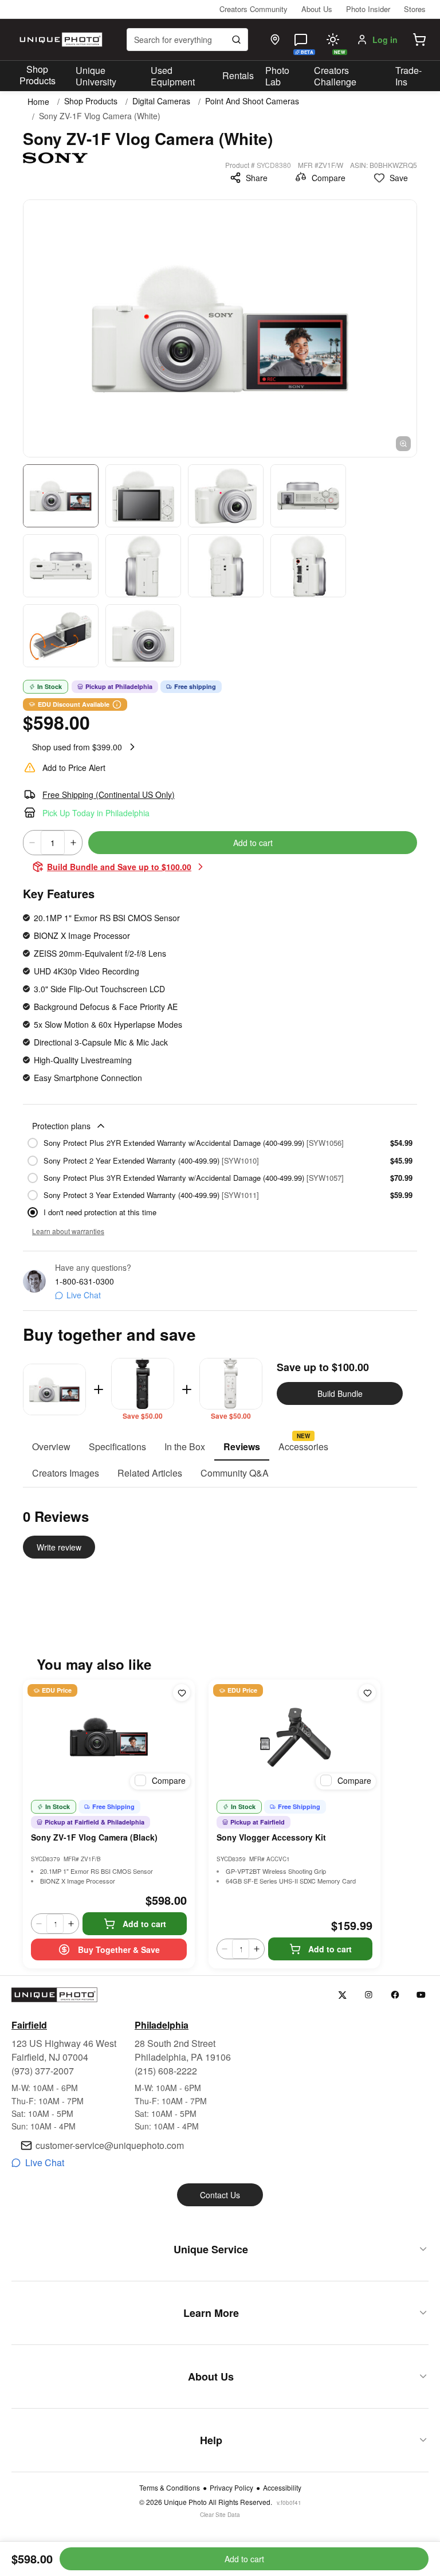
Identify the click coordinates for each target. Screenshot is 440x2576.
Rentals (238, 75)
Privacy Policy (231, 2488)
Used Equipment (173, 76)
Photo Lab (277, 76)
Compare (329, 178)
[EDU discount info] (117, 704)
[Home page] (60, 40)
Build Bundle (340, 1393)
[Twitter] (342, 1995)
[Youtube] (421, 1995)
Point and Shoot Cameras (252, 101)
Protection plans (61, 1126)
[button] (419, 40)
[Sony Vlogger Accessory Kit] (294, 1737)
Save (399, 178)
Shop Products (38, 75)
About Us (317, 9)
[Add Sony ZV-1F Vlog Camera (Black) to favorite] (182, 1693)
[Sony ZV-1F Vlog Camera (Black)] (109, 1737)
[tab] (51, 1447)
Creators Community (254, 9)
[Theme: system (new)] (333, 40)
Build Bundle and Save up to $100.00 (119, 867)
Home (38, 101)
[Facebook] (395, 1995)
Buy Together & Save (119, 1949)
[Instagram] (369, 1995)
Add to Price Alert (74, 768)
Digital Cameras (161, 101)
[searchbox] (187, 40)
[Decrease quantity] (32, 843)
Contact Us (220, 2195)
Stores (415, 9)
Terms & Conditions (170, 2488)
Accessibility (282, 2488)
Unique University (96, 76)
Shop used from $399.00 (77, 747)
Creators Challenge (335, 76)
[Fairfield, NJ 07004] (275, 40)
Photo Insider (368, 9)
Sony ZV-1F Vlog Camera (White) (100, 116)
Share (257, 178)
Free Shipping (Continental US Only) (109, 794)
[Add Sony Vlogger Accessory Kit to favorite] (367, 1693)
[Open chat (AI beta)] (301, 40)
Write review (59, 1547)
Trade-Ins (408, 76)
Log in (385, 40)
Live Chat (84, 1295)
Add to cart (253, 843)
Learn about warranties (68, 1231)
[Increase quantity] (73, 843)
